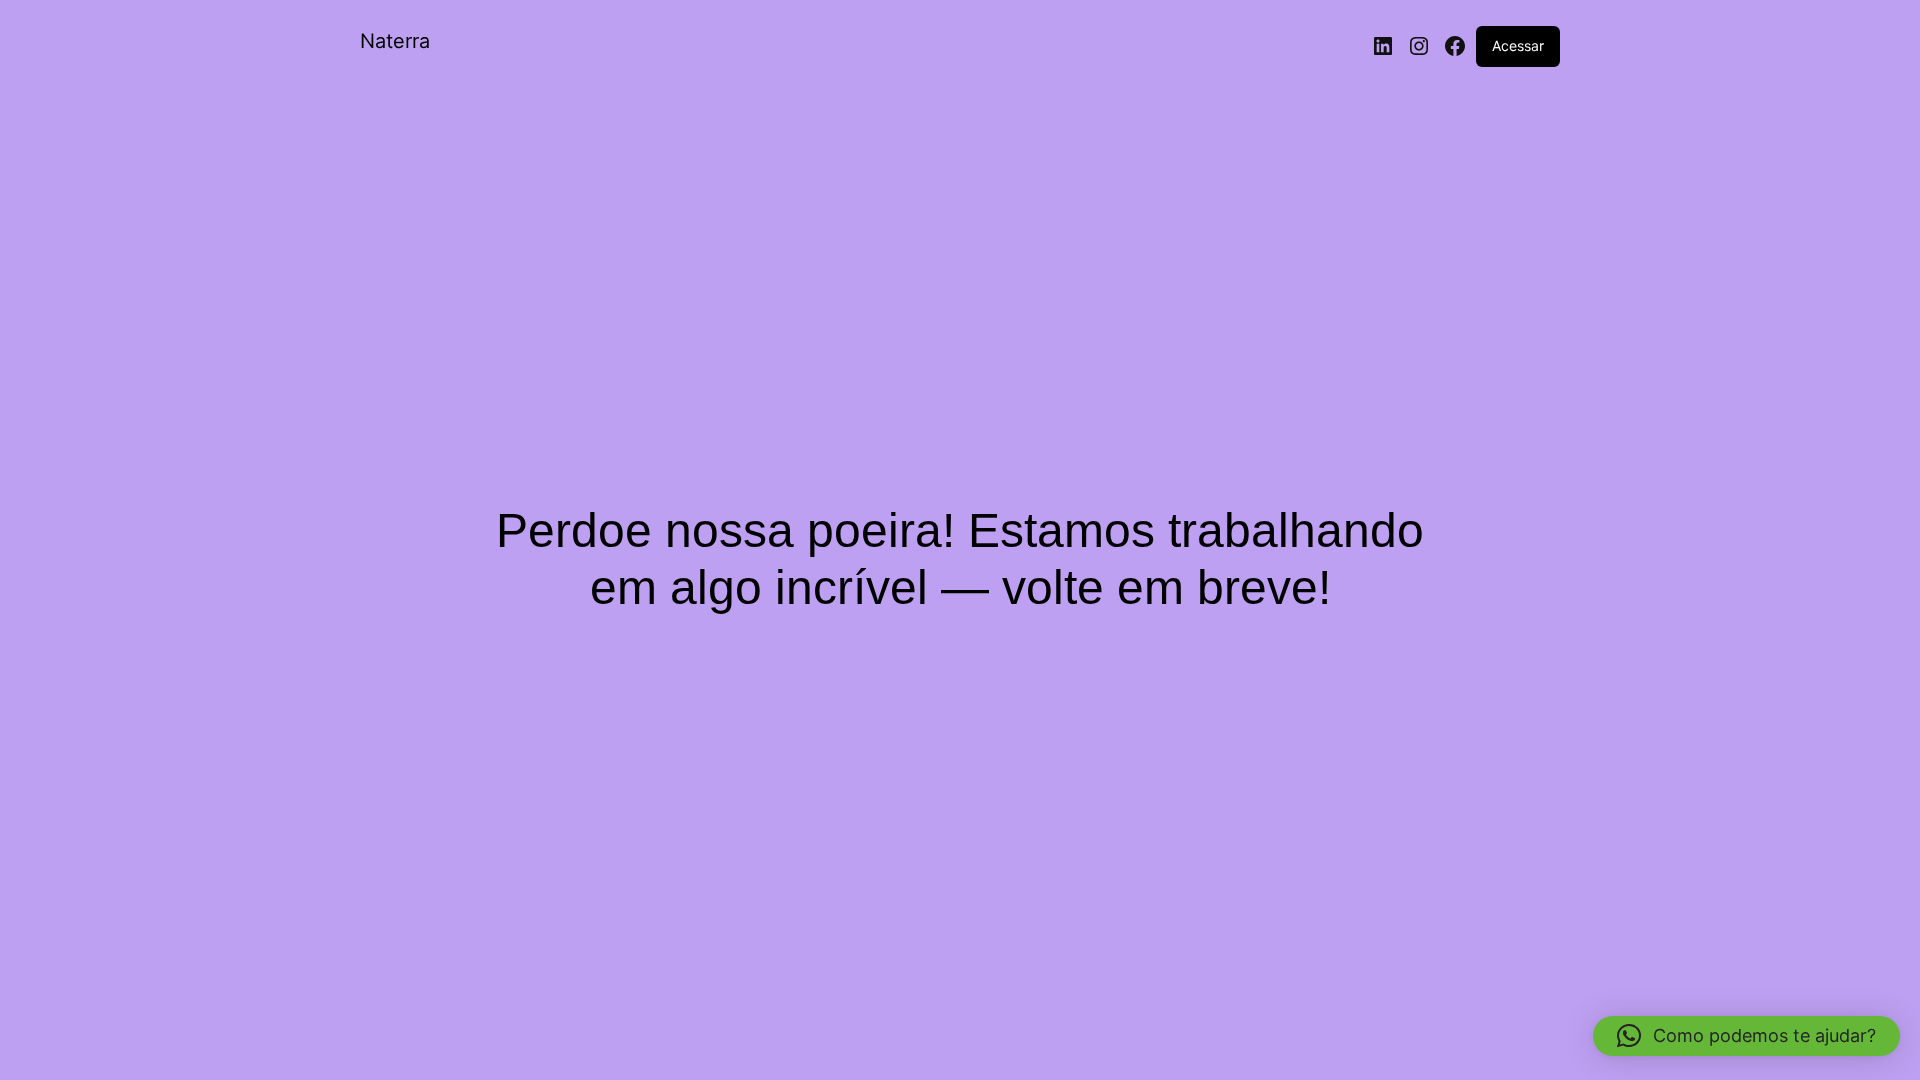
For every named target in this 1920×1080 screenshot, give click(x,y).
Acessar (1518, 45)
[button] (1746, 1036)
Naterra (395, 41)
